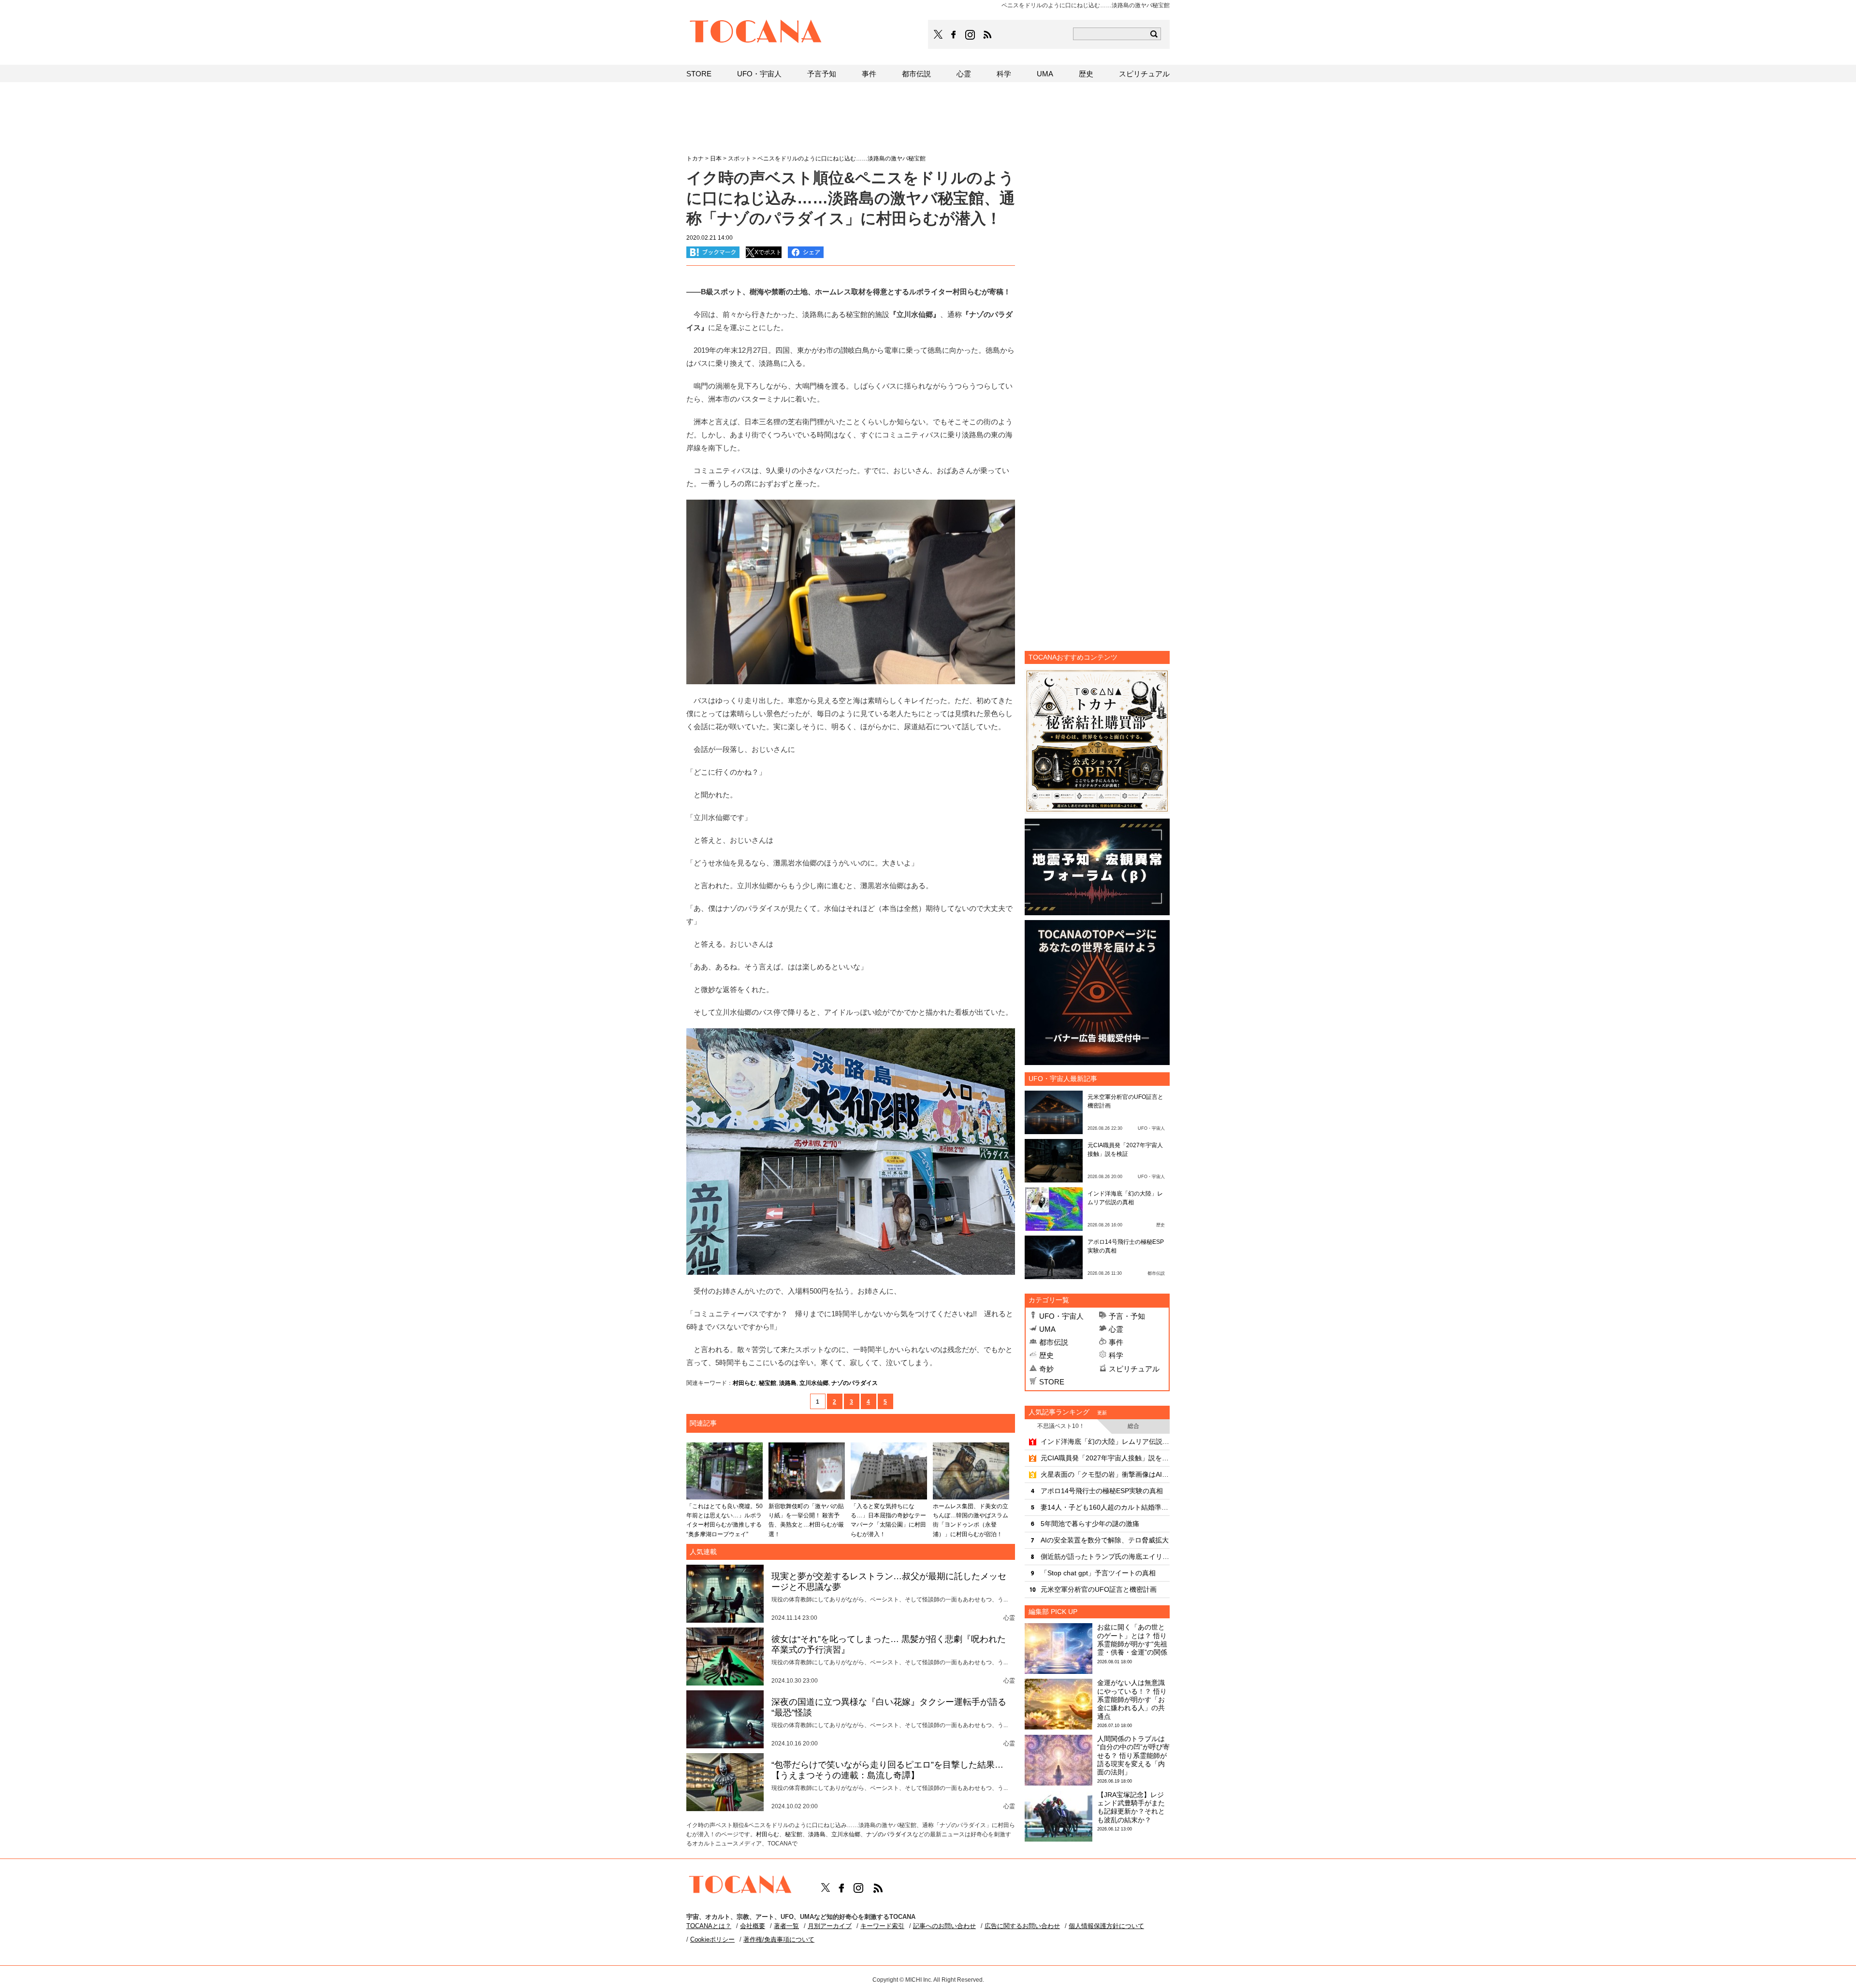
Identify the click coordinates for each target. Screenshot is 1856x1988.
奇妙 (1046, 1369)
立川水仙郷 (814, 1383)
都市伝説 (1054, 1342)
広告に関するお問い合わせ (1022, 1926)
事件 (1116, 1342)
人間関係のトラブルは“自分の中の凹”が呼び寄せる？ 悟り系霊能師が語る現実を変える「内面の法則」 (1133, 1755)
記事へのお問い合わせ (944, 1926)
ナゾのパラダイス (855, 1383)
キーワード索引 (882, 1926)
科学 (1116, 1355)
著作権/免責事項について (779, 1939)
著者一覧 (786, 1926)
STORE (1052, 1382)
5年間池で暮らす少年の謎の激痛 (1090, 1524)
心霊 (1116, 1329)
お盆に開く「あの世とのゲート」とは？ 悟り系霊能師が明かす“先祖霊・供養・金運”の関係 (1132, 1640)
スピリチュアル (1134, 1369)
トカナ (695, 158)
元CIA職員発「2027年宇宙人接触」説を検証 (1105, 1458)
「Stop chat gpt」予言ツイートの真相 (1098, 1573)
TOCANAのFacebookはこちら (954, 35)
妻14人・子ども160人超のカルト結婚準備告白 (1105, 1507)
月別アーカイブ (830, 1926)
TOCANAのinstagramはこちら (971, 35)
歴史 (1046, 1355)
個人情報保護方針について (1106, 1926)
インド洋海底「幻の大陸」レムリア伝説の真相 (1105, 1441)
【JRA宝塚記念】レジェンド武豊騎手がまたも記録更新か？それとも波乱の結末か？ (1131, 1807)
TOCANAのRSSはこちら (987, 35)
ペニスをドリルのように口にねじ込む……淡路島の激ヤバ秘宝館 (841, 158)
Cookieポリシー (712, 1939)
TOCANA (756, 33)
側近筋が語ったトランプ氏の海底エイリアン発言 (1105, 1556)
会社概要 (753, 1926)
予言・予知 (1127, 1316)
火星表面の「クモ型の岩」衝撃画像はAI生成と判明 (1105, 1474)
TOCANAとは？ (709, 1926)
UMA (1047, 1329)
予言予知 (822, 74)
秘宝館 (768, 1383)
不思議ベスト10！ (1061, 1426)
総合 (1133, 1426)
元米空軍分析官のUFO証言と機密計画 (1099, 1589)
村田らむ (744, 1383)
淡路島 (788, 1383)
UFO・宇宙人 (1061, 1316)
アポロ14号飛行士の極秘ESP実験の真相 (1102, 1491)
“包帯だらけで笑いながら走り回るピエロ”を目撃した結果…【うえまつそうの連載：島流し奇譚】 (887, 1770)
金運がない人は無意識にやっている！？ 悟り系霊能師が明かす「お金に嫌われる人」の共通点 (1132, 1699)
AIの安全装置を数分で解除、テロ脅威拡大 (1105, 1540)
